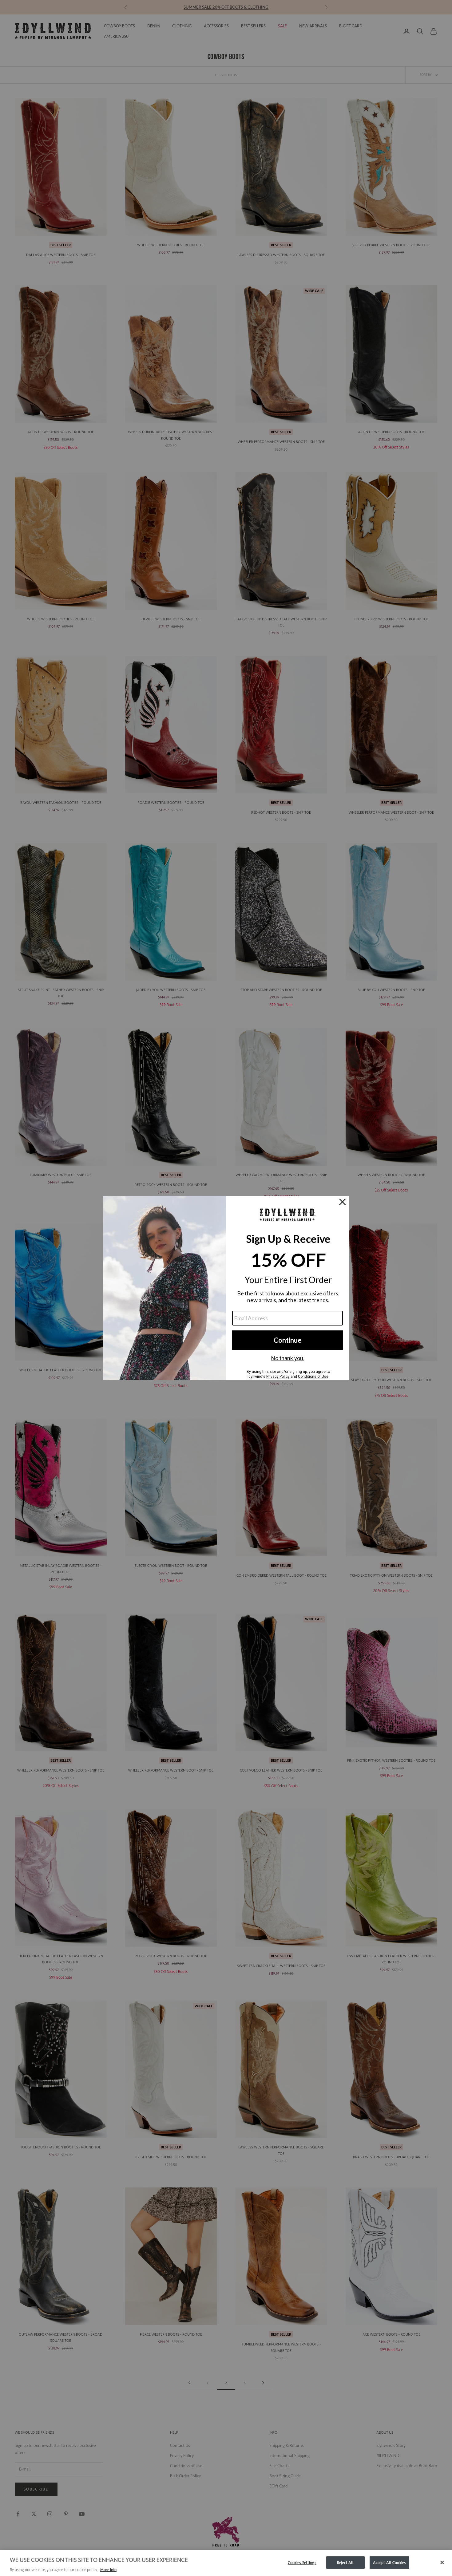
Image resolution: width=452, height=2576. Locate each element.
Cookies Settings (302, 2562)
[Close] (442, 2562)
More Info (108, 2570)
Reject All (345, 2562)
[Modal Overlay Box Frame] (226, 1288)
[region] (226, 2563)
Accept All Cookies (389, 2562)
